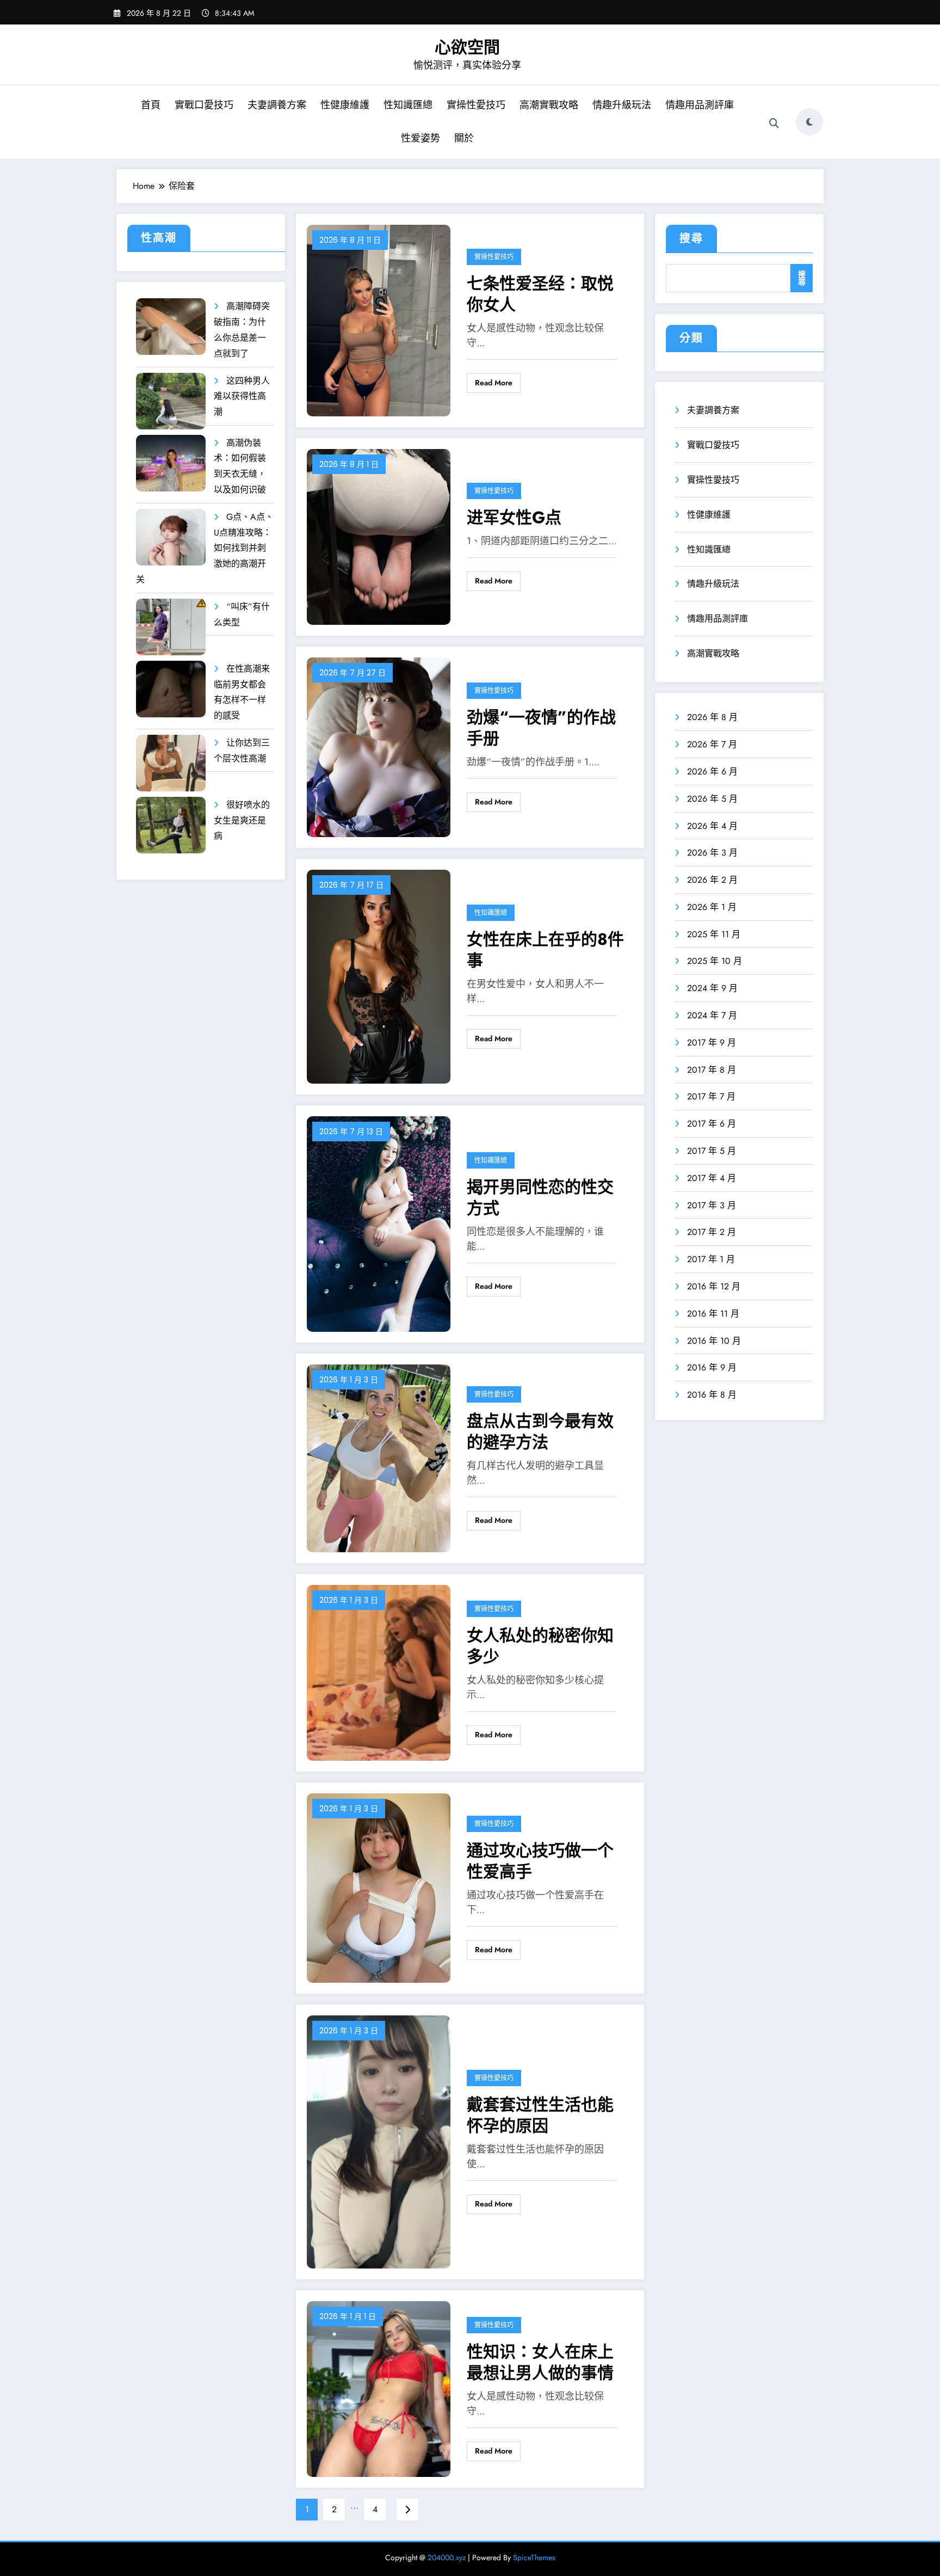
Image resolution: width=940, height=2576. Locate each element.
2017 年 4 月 (712, 1178)
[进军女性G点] (379, 536)
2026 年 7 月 (712, 744)
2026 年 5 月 (712, 799)
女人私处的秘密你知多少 (540, 1646)
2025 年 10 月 (715, 961)
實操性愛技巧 (476, 105)
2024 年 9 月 (712, 988)
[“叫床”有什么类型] (171, 627)
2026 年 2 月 (712, 880)
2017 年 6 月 (712, 1124)
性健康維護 (345, 105)
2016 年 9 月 (712, 1367)
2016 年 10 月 (714, 1341)
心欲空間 (467, 47)
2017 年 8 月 (712, 1070)
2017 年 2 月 (712, 1232)
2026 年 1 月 (712, 907)
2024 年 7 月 (712, 1015)
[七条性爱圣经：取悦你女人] (379, 320)
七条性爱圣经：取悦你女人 (540, 294)
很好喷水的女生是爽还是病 (242, 820)
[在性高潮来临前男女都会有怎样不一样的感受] (171, 689)
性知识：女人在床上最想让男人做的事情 (540, 2362)
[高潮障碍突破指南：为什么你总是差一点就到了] (171, 327)
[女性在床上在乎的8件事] (379, 976)
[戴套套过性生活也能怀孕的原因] (379, 2141)
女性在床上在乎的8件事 (545, 950)
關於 (464, 138)
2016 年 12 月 (714, 1286)
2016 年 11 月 (713, 1314)
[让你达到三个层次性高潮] (171, 763)
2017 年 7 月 (711, 1096)
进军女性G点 (514, 517)
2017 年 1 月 (711, 1259)
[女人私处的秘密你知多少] (379, 1672)
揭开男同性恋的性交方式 (540, 1197)
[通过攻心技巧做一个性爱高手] (379, 1887)
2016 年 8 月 (712, 1395)
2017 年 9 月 (712, 1043)
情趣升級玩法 (622, 105)
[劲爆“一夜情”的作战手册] (379, 746)
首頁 (151, 105)
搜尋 (691, 239)
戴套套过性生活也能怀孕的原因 (540, 2115)
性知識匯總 (408, 105)
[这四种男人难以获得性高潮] (171, 401)
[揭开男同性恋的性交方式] (379, 1223)
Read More (494, 383)
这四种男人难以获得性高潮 (242, 396)
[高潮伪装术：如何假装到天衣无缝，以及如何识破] (171, 463)
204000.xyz (447, 2557)
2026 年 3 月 (712, 853)
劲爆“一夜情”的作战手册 (541, 728)
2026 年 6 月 (712, 771)
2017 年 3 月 (712, 1205)
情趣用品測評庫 (700, 105)
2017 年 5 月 (712, 1151)
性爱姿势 (420, 138)
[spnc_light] (809, 122)
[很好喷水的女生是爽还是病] (171, 825)
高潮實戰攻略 (549, 105)
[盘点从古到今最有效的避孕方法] (379, 1457)
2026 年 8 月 (712, 717)
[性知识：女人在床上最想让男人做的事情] (379, 2388)
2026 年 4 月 (712, 826)
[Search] (774, 124)
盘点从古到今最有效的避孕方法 (540, 1431)
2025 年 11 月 (714, 934)
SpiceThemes (534, 2557)
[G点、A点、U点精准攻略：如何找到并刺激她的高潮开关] (171, 537)
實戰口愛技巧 (204, 105)
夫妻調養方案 (277, 105)
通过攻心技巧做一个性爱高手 (540, 1861)
